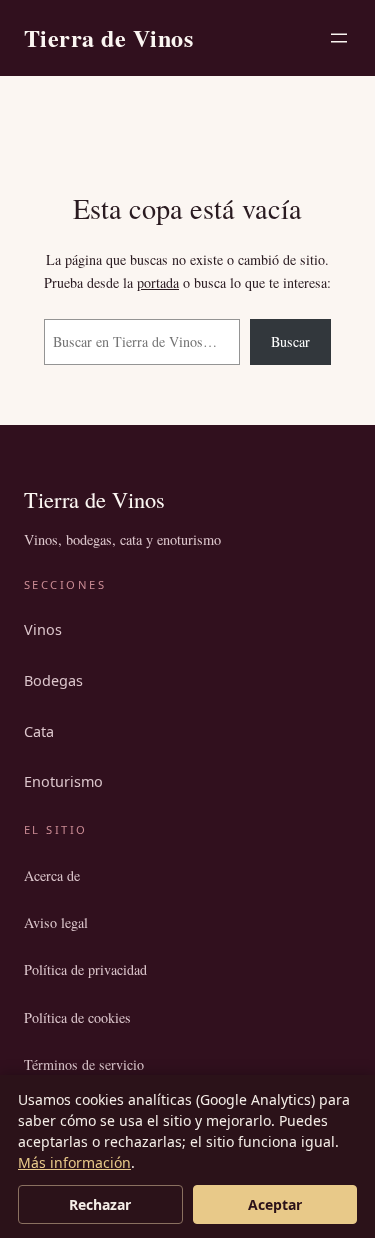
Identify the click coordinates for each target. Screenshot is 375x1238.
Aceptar (275, 1204)
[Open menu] (339, 38)
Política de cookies (77, 1017)
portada (158, 282)
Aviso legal (56, 922)
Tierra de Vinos (108, 37)
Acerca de (52, 875)
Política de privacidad (85, 969)
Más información (74, 1162)
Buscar (290, 341)
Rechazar (100, 1204)
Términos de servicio (84, 1064)
